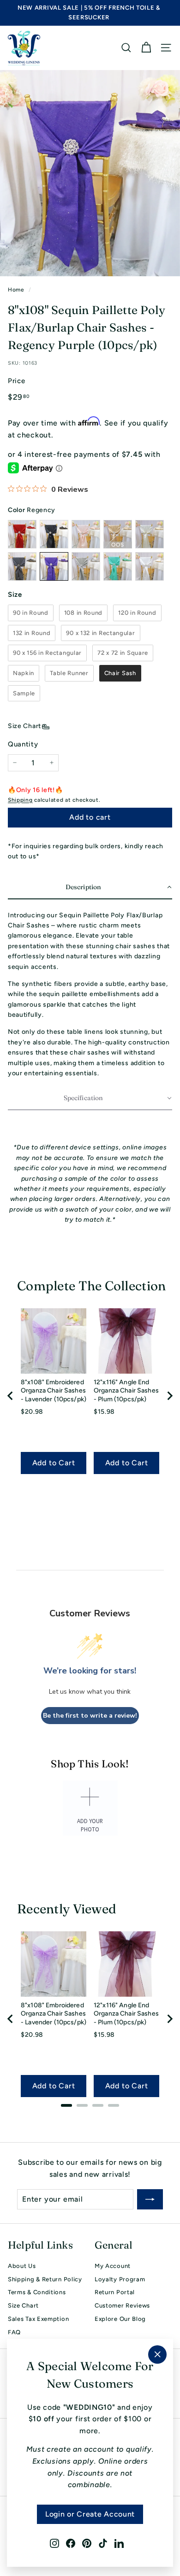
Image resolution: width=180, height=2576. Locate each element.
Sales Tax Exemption (38, 2319)
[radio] (31, 613)
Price (17, 381)
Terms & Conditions (37, 2292)
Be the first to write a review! (90, 1716)
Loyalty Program (120, 2279)
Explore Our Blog (120, 2319)
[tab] (66, 2105)
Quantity (23, 744)
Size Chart (24, 726)
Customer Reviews (122, 2305)
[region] (90, 1396)
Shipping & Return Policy (45, 2279)
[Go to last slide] (11, 1396)
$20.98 (32, 1412)
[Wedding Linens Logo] (24, 48)
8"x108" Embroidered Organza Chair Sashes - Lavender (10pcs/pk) (54, 1391)
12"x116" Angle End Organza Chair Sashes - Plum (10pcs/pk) (126, 1391)
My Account (113, 2266)
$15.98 (104, 1412)
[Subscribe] (150, 2199)
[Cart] (146, 48)
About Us (22, 2266)
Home (16, 290)
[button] (90, 888)
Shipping (20, 800)
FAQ (14, 2332)
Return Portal (115, 2292)
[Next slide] (169, 1396)
